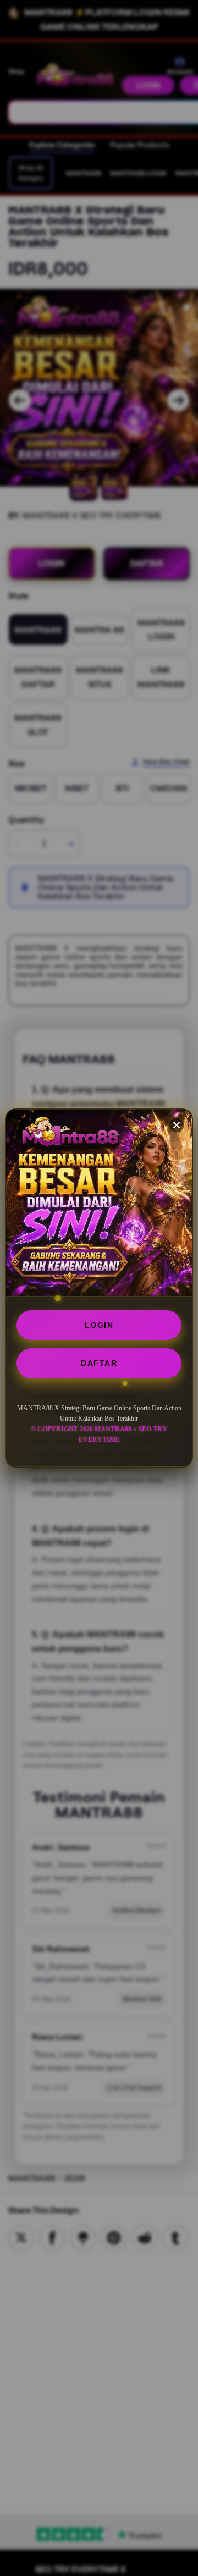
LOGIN (99, 1325)
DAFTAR (99, 1363)
